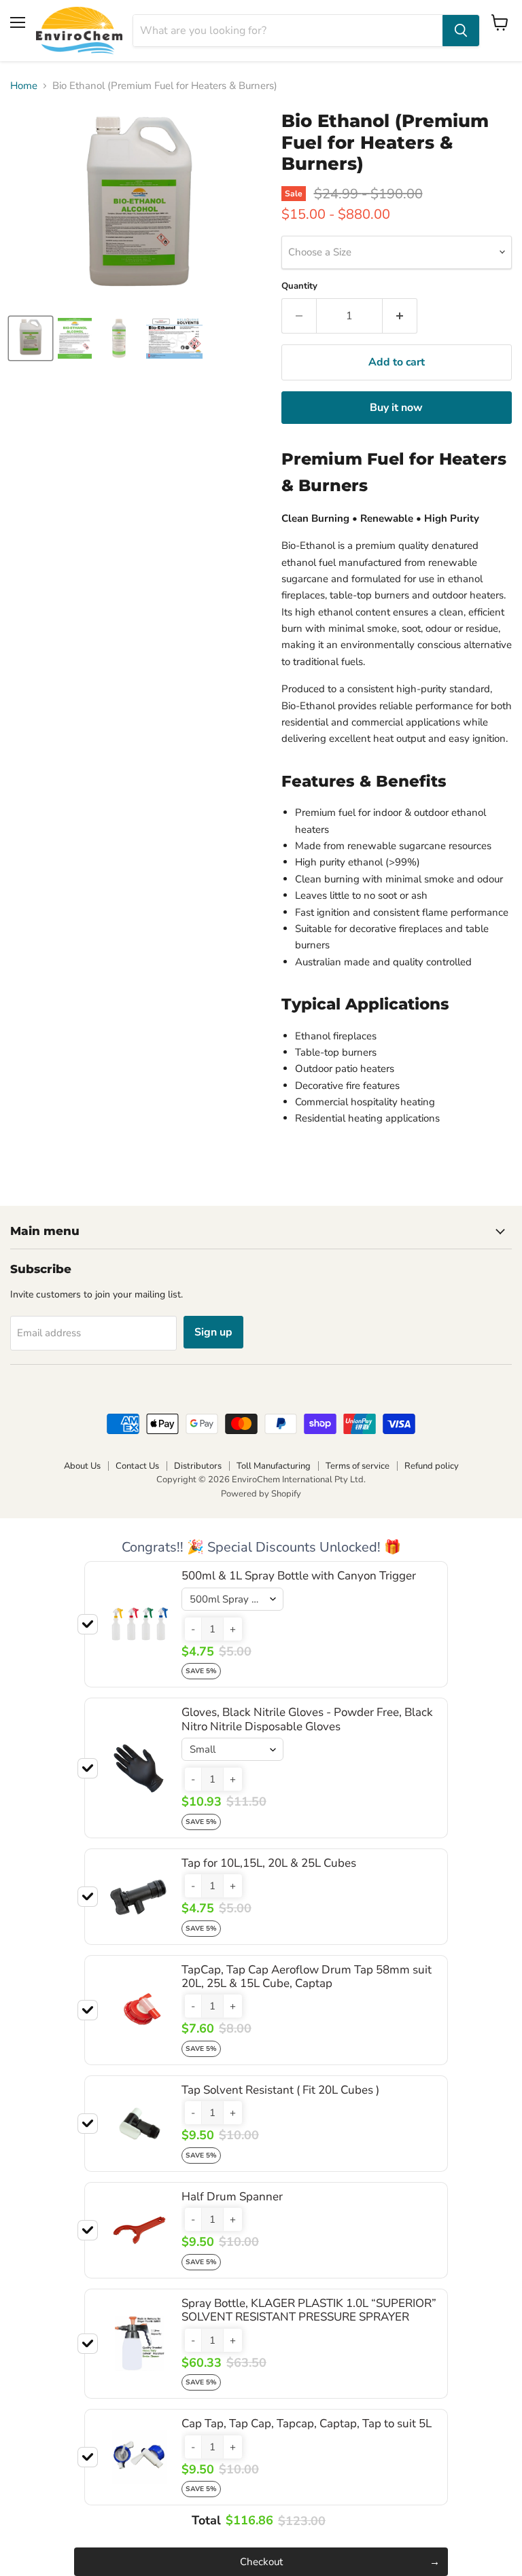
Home (24, 86)
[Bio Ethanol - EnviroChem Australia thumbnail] (31, 338)
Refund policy (432, 1466)
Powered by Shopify (261, 1494)
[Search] (461, 31)
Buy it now (396, 408)
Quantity (299, 286)
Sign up (213, 1332)
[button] (193, 1629)
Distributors (198, 1466)
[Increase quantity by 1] (400, 316)
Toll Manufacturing (274, 1466)
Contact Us (137, 1466)
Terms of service (358, 1466)
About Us (82, 1466)
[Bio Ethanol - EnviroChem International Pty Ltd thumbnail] (174, 338)
